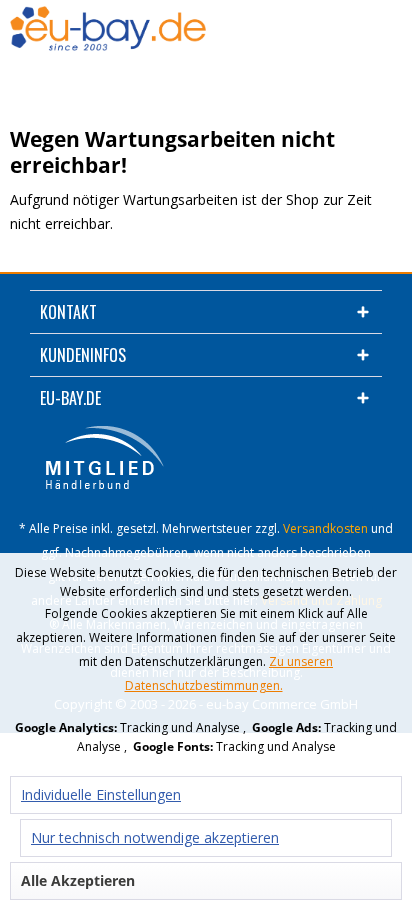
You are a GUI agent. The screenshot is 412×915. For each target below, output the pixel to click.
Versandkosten (325, 528)
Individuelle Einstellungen (101, 794)
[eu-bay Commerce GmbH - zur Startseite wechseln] (108, 31)
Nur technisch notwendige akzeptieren (155, 837)
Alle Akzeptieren (78, 880)
